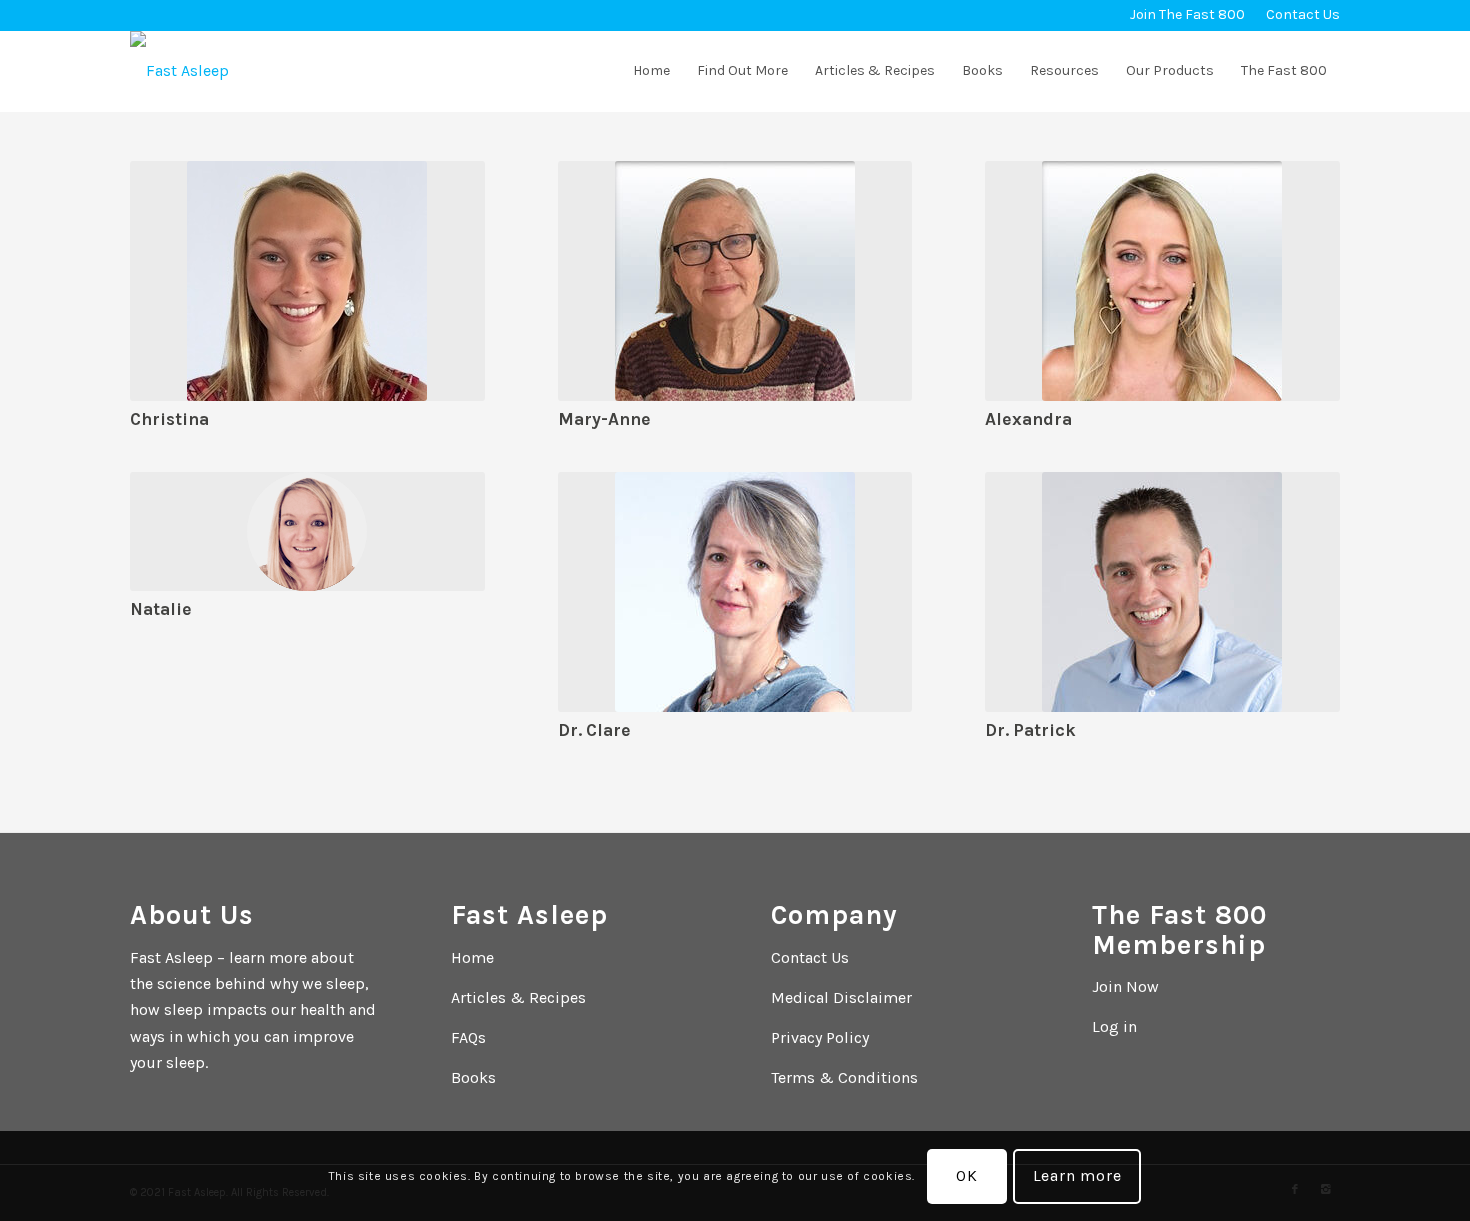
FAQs (468, 1037)
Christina (169, 419)
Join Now (1125, 986)
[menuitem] (1188, 15)
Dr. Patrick (1030, 730)
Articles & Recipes (518, 997)
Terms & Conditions (844, 1077)
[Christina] (307, 281)
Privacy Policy (820, 1037)
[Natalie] (307, 531)
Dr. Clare (594, 730)
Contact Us (810, 957)
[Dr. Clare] (735, 592)
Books (473, 1077)
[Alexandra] (1162, 281)
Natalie (161, 609)
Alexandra (1028, 419)
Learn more (1077, 1175)
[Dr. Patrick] (1162, 592)
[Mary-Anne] (735, 281)
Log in (1114, 1026)
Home (472, 957)
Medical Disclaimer (841, 997)
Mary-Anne (604, 419)
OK (967, 1175)
